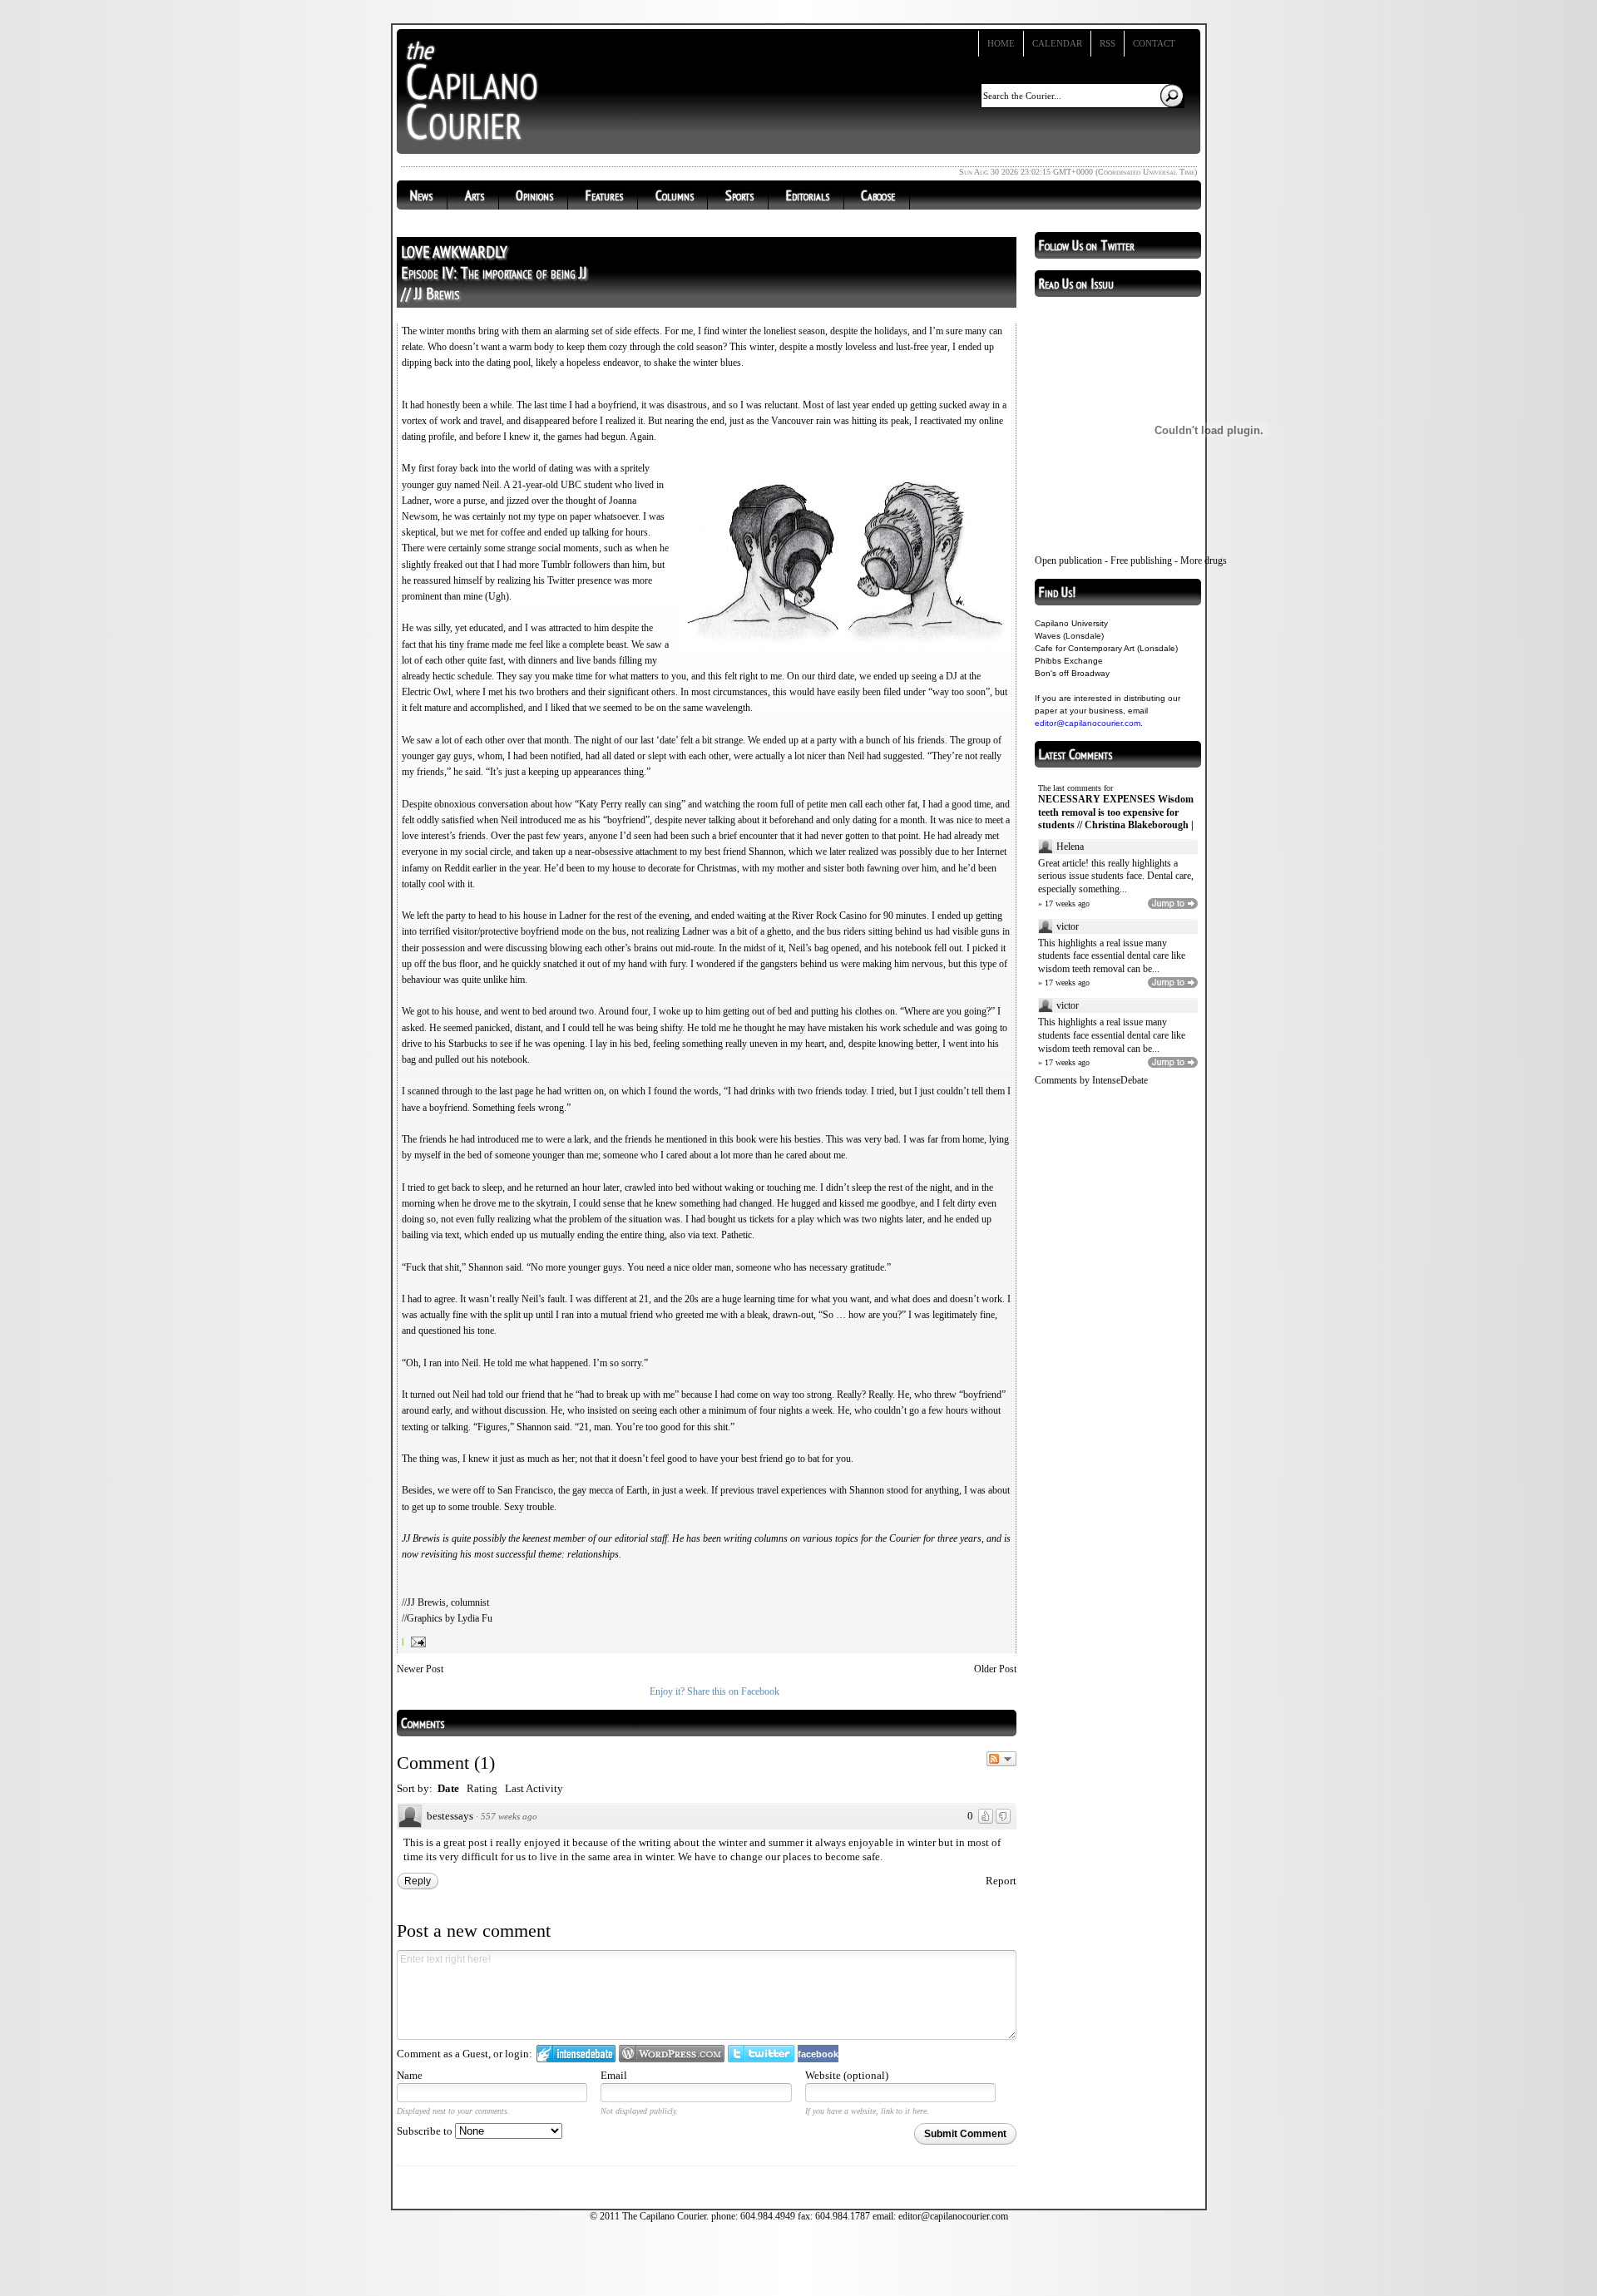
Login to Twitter (761, 2054)
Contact (1154, 43)
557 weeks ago (509, 1816)
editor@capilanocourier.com (1088, 723)
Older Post (995, 1669)
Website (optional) (847, 2075)
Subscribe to (426, 2131)
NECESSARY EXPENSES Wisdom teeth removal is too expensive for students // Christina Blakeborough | (1116, 812)
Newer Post (420, 1669)
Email (614, 2075)
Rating (482, 1788)
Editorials (808, 195)
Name (410, 2075)
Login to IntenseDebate (576, 2054)
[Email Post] (416, 1642)
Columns (675, 195)
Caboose (878, 195)
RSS (1108, 43)
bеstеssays (450, 1816)
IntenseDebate (1120, 1080)
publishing (1151, 560)
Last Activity (534, 1788)
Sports (739, 195)
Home (1001, 43)
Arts (475, 195)
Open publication (1068, 560)
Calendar (1057, 43)
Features (604, 195)
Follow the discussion (1001, 1759)
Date (448, 1788)
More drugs (1204, 560)
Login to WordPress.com (672, 2054)
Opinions (534, 195)
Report (1001, 1881)
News (421, 195)
